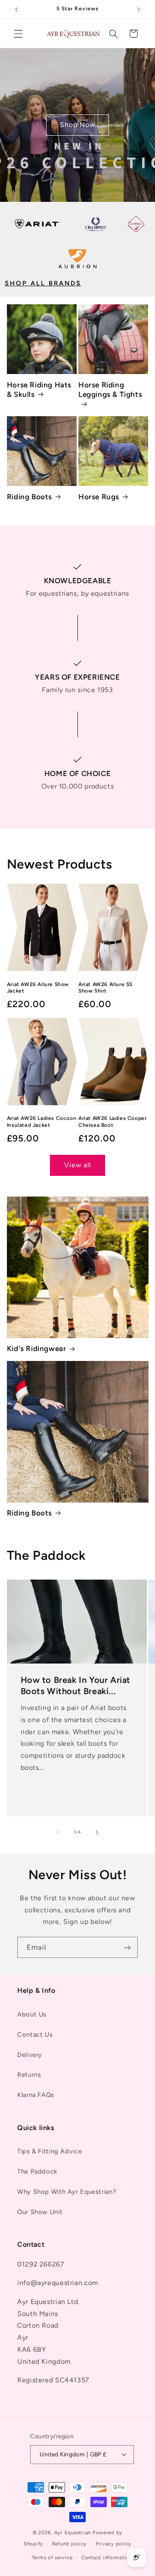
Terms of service (52, 2557)
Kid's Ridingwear (37, 1348)
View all (77, 1165)
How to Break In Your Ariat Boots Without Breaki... (75, 1685)
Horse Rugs (99, 497)
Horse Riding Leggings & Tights (110, 390)
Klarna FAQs (36, 2095)
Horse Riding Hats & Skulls (39, 390)
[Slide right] (97, 1832)
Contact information (107, 2557)
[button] (18, 34)
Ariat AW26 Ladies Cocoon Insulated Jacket (42, 1122)
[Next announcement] (139, 9)
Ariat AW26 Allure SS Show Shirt (105, 988)
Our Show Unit (40, 2212)
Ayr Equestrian (73, 2533)
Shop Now (77, 125)
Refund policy (70, 2544)
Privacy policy (113, 2544)
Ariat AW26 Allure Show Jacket (38, 988)
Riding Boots (29, 497)
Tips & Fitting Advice (50, 2151)
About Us (32, 2014)
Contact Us (35, 2035)
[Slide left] (58, 1832)
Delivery (30, 2055)
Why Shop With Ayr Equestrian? (67, 2192)
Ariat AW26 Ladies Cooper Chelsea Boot (112, 1122)
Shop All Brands (43, 283)
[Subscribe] (127, 1947)
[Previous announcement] (16, 9)
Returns (29, 2075)
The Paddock (37, 2171)
